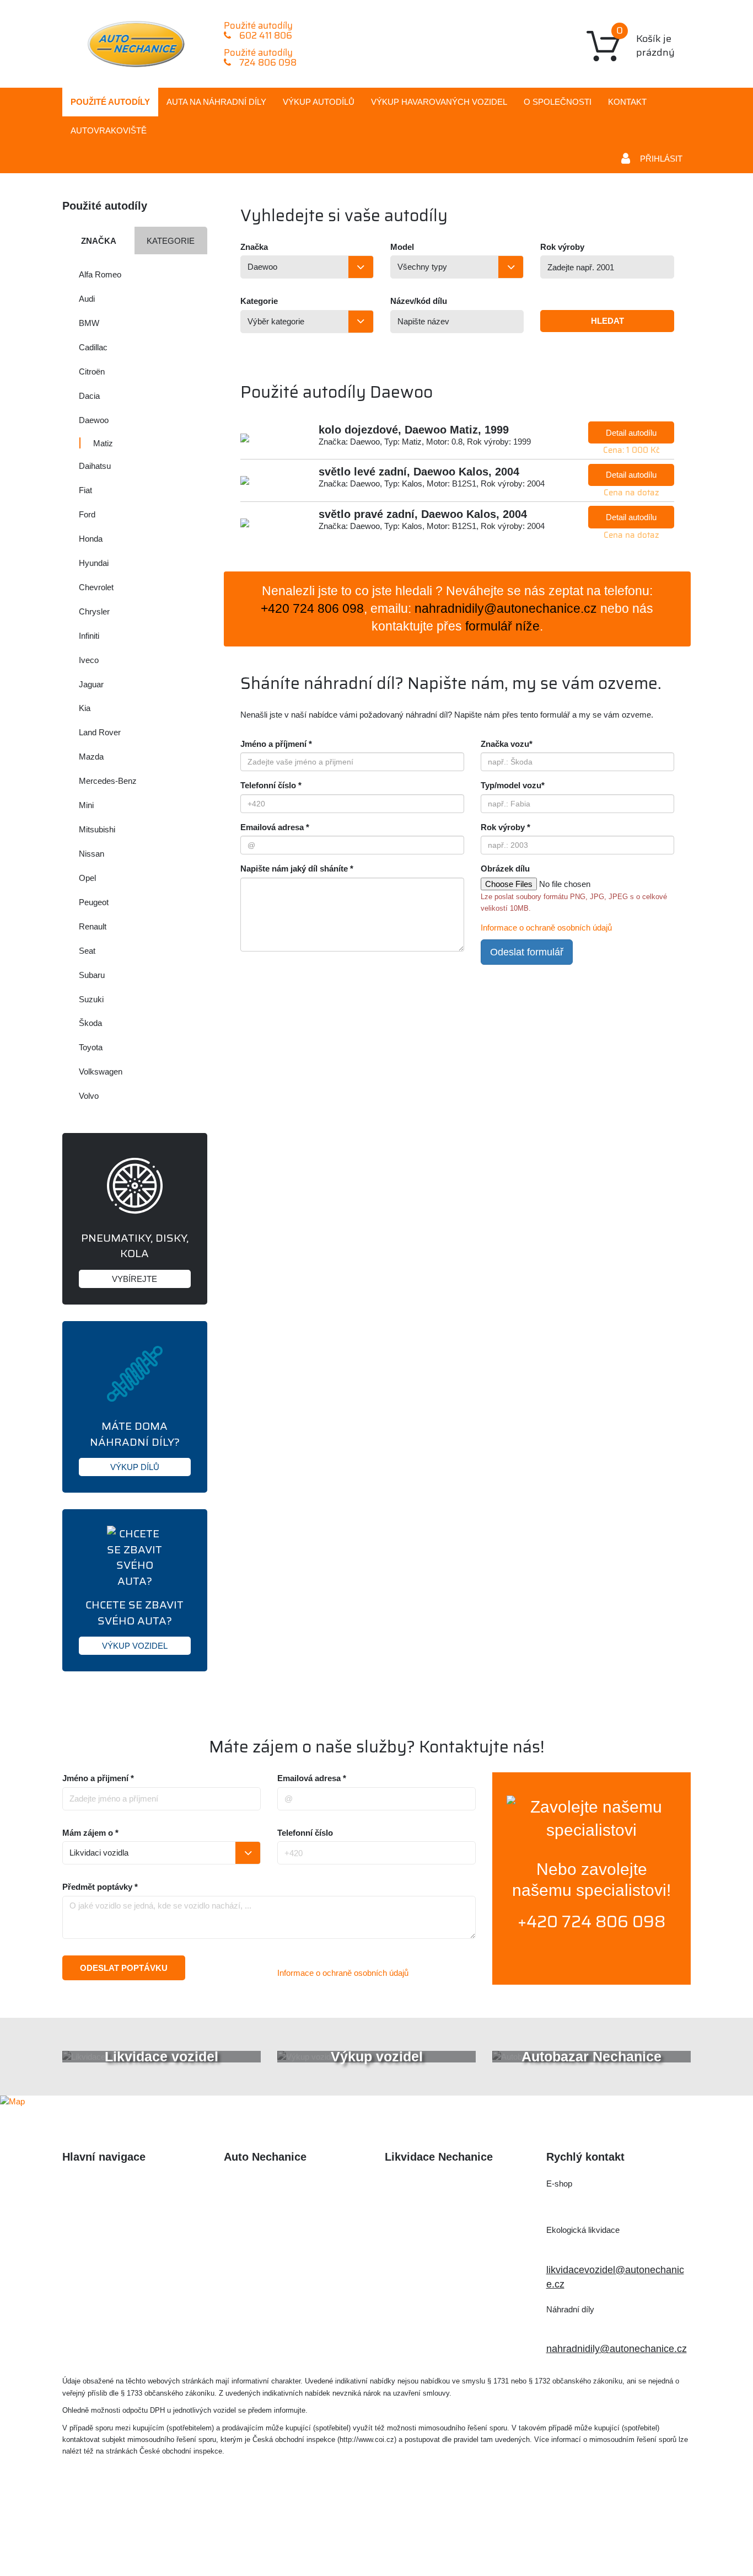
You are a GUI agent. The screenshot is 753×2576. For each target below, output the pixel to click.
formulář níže (502, 626)
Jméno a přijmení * (98, 1778)
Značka (99, 241)
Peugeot (94, 902)
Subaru (92, 975)
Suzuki (91, 999)
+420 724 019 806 (599, 2249)
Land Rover (100, 732)
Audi (87, 299)
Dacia (89, 396)
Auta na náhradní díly (109, 2206)
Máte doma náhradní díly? (135, 1444)
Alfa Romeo (100, 274)
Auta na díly (216, 102)
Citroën (92, 372)
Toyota (91, 1047)
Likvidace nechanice (268, 2184)
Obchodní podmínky (107, 2296)
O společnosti (558, 102)
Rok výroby (562, 247)
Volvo (89, 1096)
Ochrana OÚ (602, 2535)
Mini (86, 805)
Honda (91, 539)
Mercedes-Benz (108, 781)
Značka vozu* (507, 744)
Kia (85, 708)
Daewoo (94, 420)
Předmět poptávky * (100, 1887)
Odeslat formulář (527, 952)
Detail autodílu (631, 433)
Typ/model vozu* (513, 785)
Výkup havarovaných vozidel (125, 2252)
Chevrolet (96, 587)
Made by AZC (393, 2535)
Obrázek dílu (505, 869)
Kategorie (171, 241)
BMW (89, 323)
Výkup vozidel (439, 102)
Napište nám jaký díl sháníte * (297, 869)
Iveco (89, 660)
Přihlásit (661, 159)
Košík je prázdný (646, 41)
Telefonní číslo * (271, 785)
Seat (87, 951)
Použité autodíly (110, 102)
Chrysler (94, 611)
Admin (448, 2535)
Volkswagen (101, 1071)
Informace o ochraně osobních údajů (546, 928)
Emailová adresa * (275, 827)
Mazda (91, 757)
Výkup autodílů (319, 102)
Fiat (85, 490)
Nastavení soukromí (518, 2535)
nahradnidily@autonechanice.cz (506, 609)
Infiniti (89, 636)
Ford (87, 514)
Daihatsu (95, 466)
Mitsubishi (97, 829)
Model (402, 247)
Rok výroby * (505, 827)
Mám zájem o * (90, 1833)
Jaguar (91, 684)
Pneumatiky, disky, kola (135, 1256)
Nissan (92, 854)
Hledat (607, 321)
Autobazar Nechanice (271, 2206)
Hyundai (94, 563)
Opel (87, 878)
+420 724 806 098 (591, 1922)
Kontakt (627, 102)
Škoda (90, 1023)
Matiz (103, 443)
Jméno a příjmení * (276, 744)
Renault (93, 926)
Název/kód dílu (419, 301)
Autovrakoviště (109, 130)
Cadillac (93, 347)
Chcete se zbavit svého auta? (135, 1623)
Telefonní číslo (305, 1833)
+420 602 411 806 (599, 2202)
